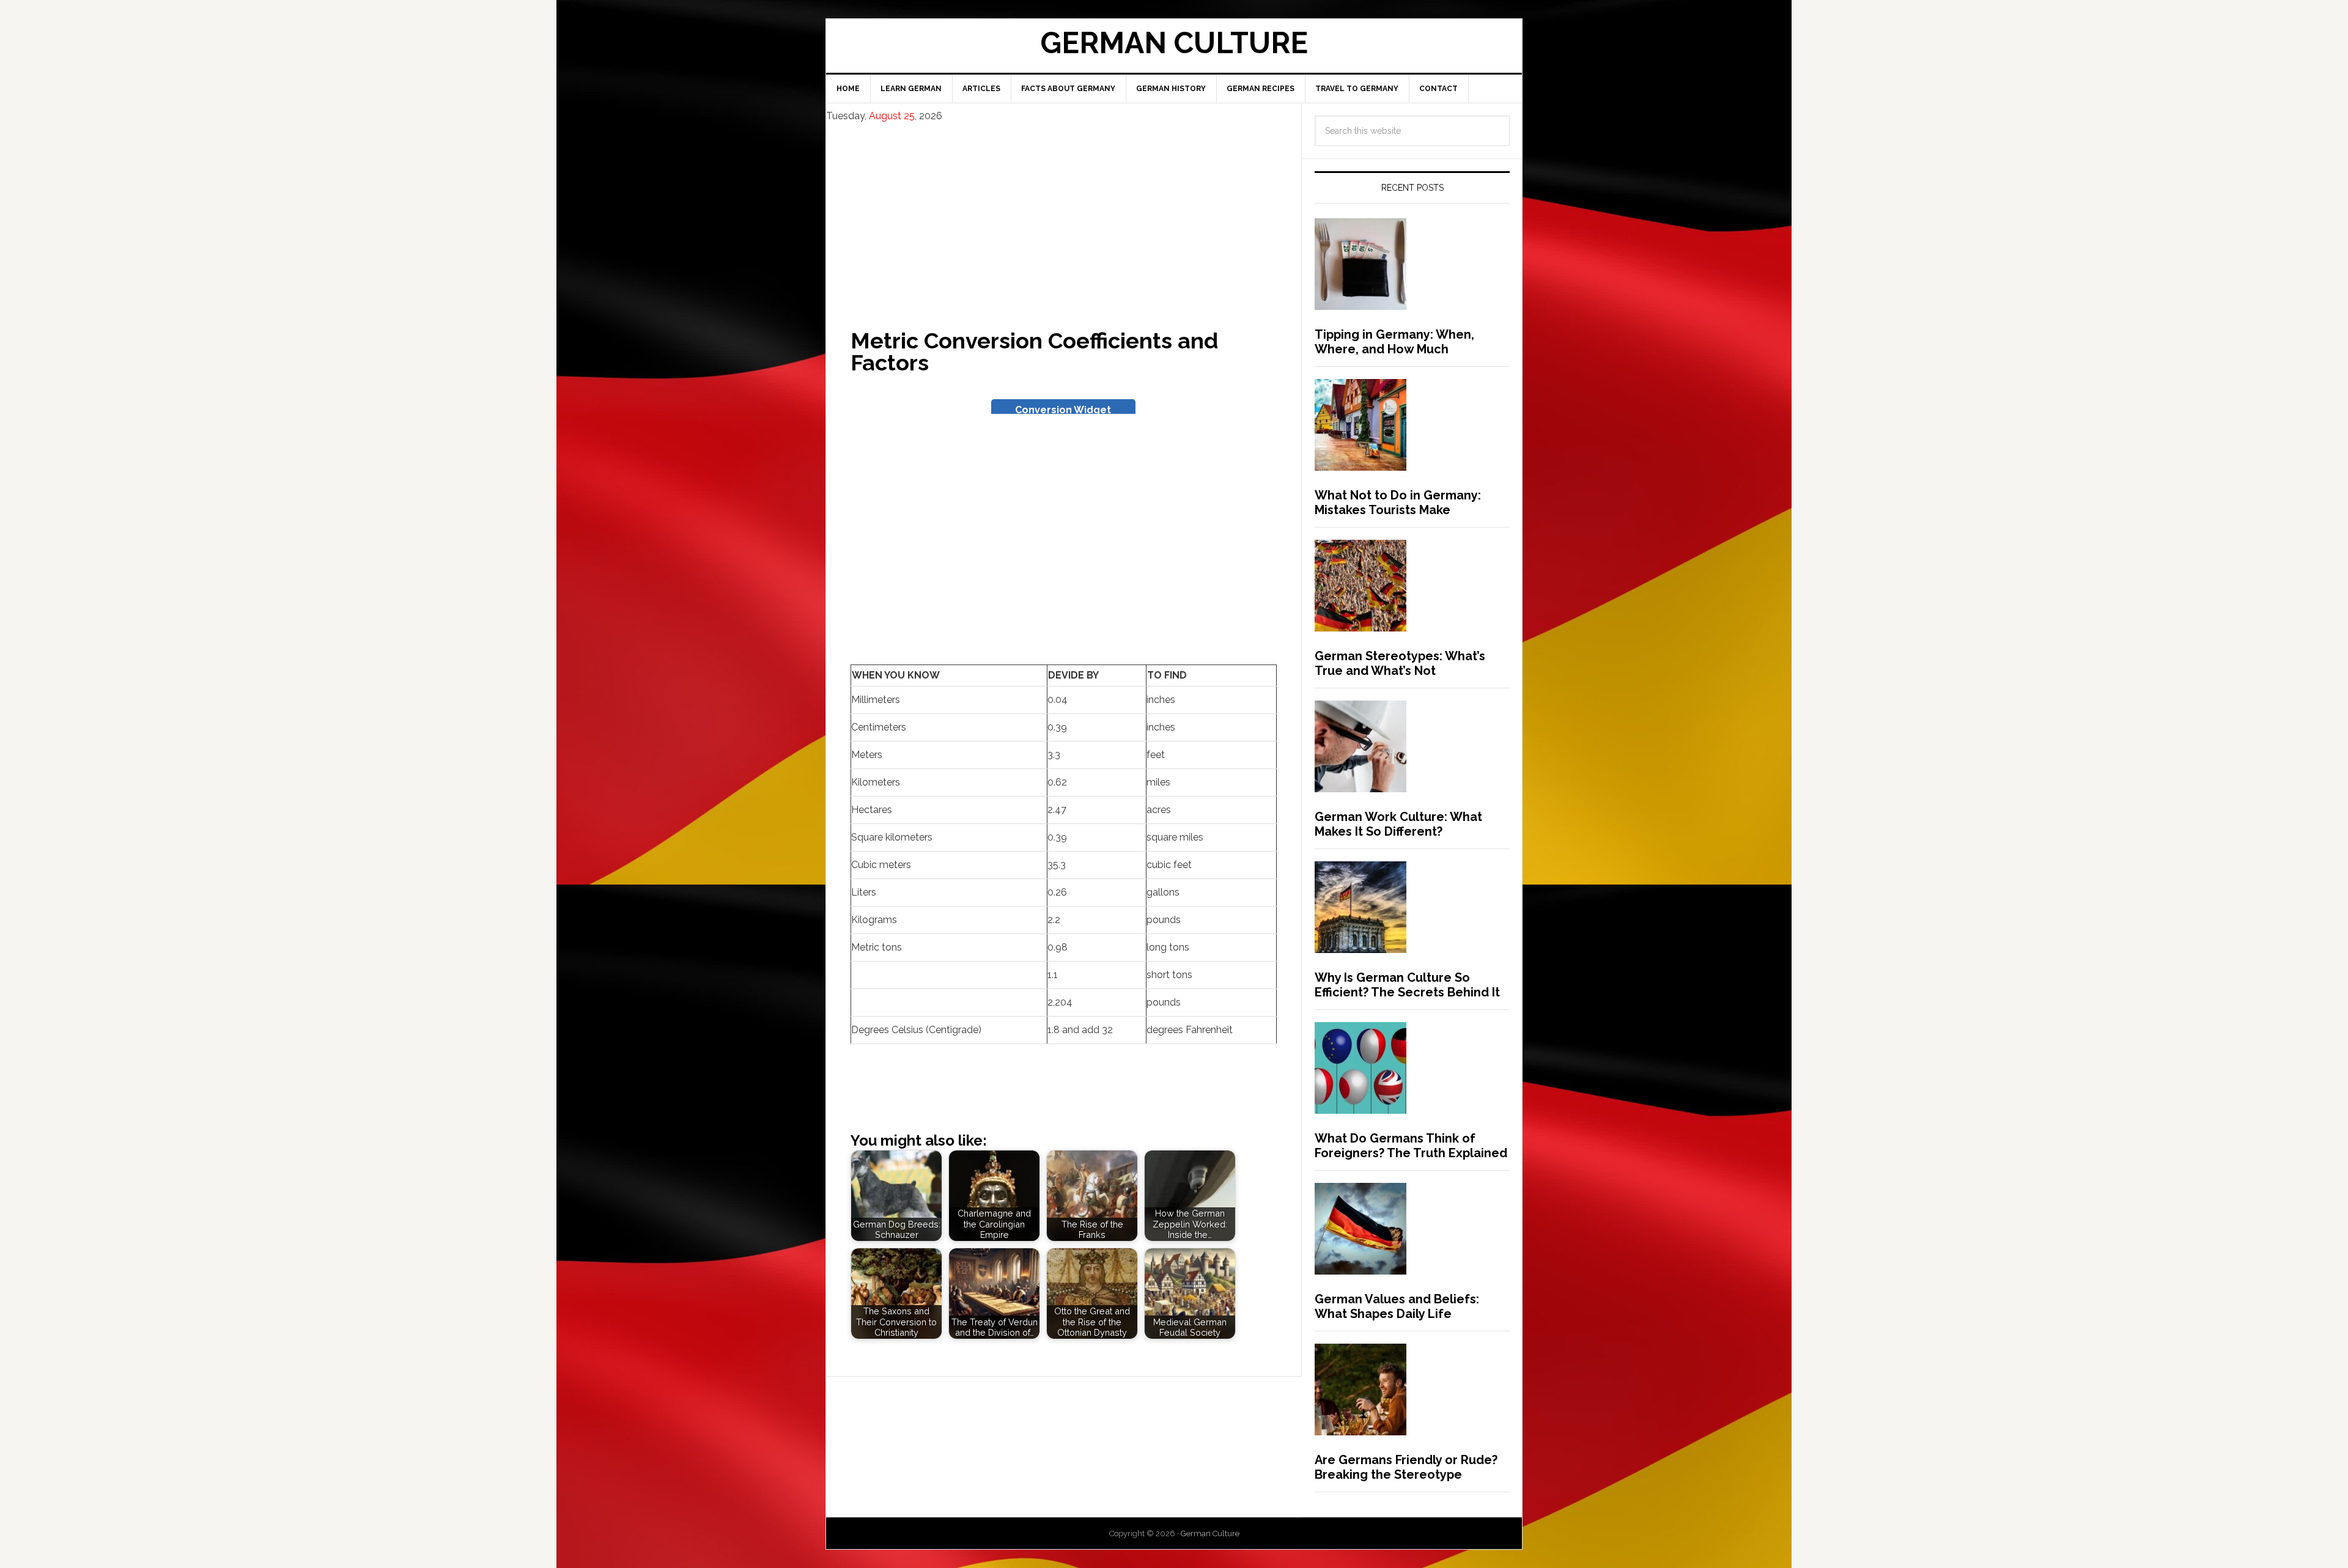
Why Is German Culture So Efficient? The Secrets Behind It (1407, 985)
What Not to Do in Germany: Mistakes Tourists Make (1398, 502)
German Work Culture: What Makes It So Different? (1398, 824)
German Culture (1174, 43)
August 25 (892, 116)
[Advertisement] (1064, 215)
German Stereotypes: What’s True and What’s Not (1400, 663)
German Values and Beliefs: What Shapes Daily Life (1397, 1306)
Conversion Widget (1063, 410)
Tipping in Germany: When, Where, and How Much (1394, 342)
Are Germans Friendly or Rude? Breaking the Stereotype (1406, 1467)
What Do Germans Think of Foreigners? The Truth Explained (1411, 1146)
